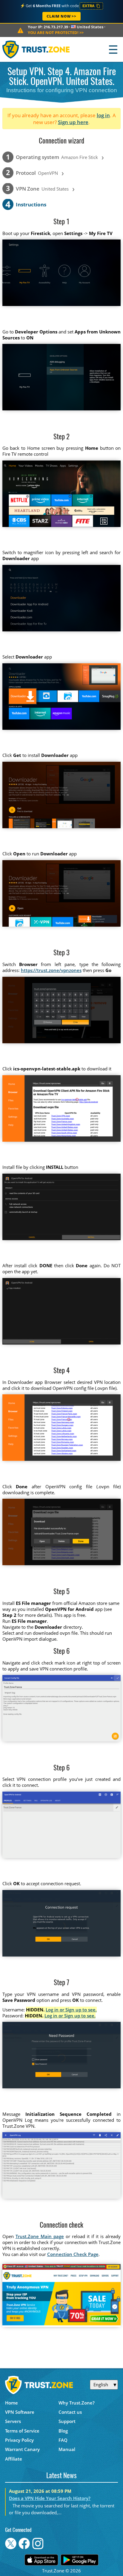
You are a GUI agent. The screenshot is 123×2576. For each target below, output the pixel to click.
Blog (63, 2431)
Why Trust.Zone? (77, 2403)
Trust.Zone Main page (40, 2236)
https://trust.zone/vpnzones (51, 970)
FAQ (63, 2440)
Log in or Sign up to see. (71, 2010)
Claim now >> (61, 16)
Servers (13, 2421)
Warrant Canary (22, 2449)
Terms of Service (22, 2431)
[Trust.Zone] (36, 49)
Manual (67, 2449)
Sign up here (73, 122)
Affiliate (14, 2459)
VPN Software (20, 2412)
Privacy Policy (19, 2440)
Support (67, 2421)
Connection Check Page (73, 2254)
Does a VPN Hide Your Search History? (50, 2498)
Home (11, 2403)
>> (56, 33)
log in (103, 115)
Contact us (70, 2412)
